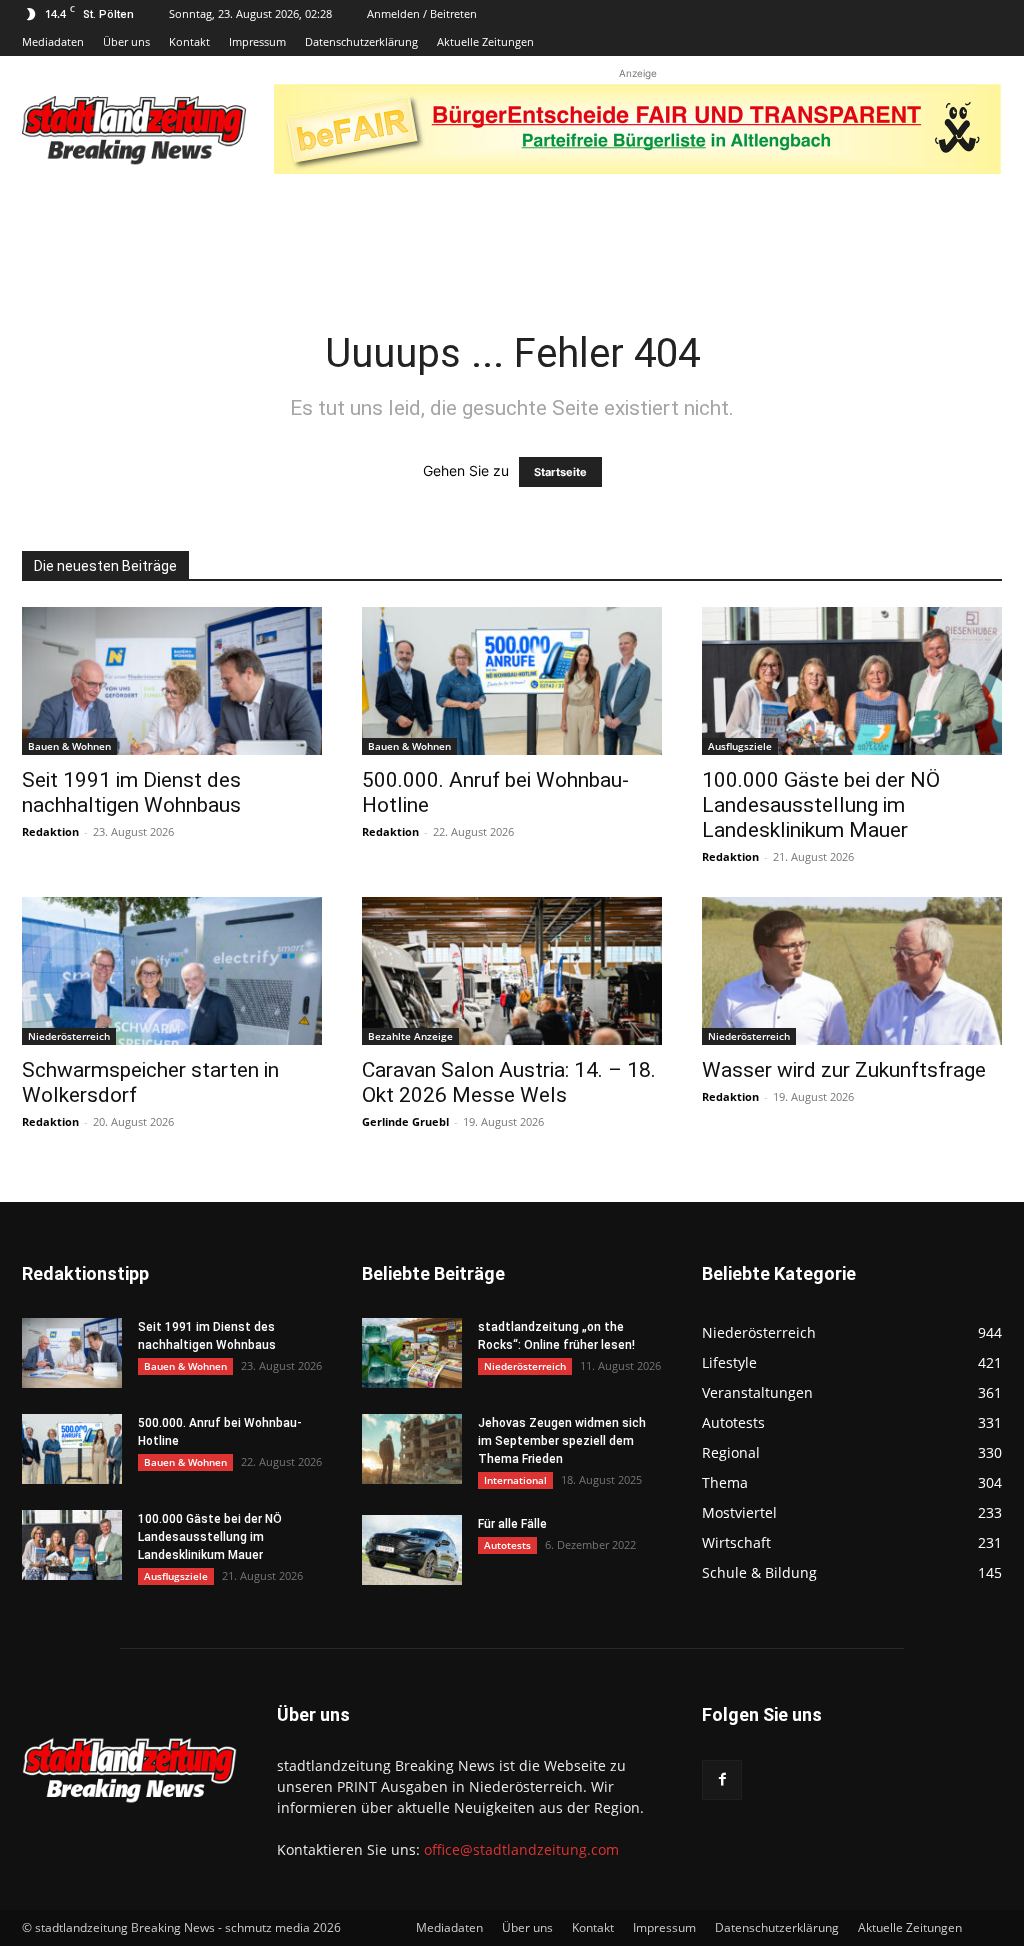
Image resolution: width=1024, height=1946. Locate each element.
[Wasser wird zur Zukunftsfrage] (852, 971)
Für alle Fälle (512, 1524)
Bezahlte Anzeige (410, 1036)
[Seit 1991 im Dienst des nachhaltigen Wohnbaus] (172, 681)
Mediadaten (53, 41)
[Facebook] (722, 1780)
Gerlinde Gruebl (405, 1121)
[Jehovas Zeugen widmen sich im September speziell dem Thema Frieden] (412, 1449)
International (515, 1480)
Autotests (507, 1545)
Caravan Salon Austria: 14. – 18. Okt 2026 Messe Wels (509, 1082)
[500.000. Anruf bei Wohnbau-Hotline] (512, 681)
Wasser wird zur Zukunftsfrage (844, 1070)
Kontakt (189, 41)
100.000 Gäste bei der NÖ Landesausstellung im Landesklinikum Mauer (821, 805)
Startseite (560, 472)
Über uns (126, 41)
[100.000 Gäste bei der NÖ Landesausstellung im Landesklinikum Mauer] (852, 681)
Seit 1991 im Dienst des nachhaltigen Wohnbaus (131, 792)
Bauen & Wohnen (69, 746)
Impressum (257, 41)
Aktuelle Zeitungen (485, 41)
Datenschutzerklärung (361, 41)
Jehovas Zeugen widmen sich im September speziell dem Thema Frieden (562, 1441)
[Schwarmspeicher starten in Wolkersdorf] (172, 971)
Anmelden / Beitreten (422, 13)
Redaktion (50, 831)
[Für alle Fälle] (412, 1550)
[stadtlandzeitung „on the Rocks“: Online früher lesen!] (412, 1353)
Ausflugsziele (740, 746)
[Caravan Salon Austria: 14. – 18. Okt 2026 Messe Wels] (512, 971)
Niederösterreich (69, 1036)
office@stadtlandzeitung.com (521, 1849)
